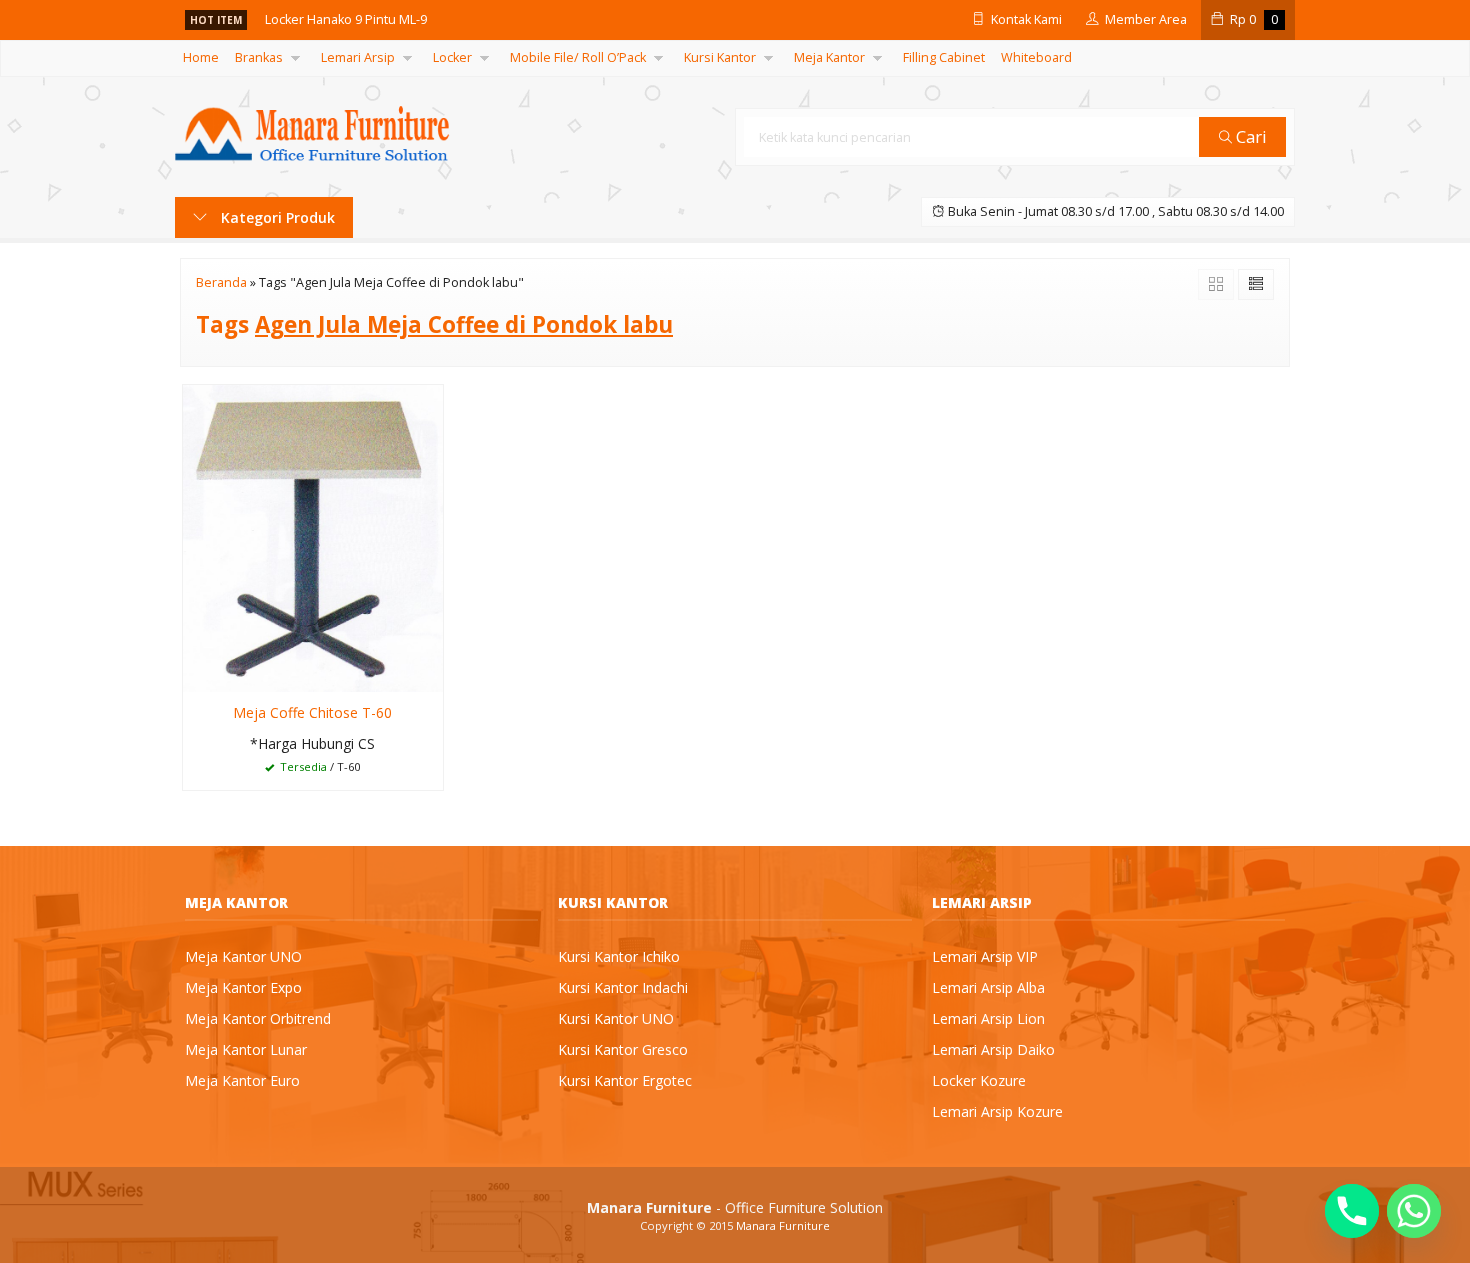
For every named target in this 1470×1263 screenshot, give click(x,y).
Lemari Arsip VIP (985, 956)
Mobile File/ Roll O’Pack (578, 57)
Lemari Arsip (358, 57)
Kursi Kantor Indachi (623, 987)
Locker (452, 57)
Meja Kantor (829, 57)
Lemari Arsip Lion (988, 1018)
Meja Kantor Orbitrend (258, 1018)
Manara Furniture (783, 1225)
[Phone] (1352, 1211)
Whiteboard (1036, 57)
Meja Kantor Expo (243, 987)
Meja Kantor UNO (243, 956)
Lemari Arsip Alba (988, 987)
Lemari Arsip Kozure (997, 1111)
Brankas (259, 57)
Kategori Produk (276, 217)
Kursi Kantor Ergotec (625, 1080)
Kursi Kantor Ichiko (619, 956)
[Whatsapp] (1414, 1211)
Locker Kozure (979, 1080)
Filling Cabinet (944, 57)
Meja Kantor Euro (242, 1080)
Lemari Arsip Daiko (993, 1049)
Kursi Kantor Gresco (623, 1049)
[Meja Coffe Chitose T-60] (313, 536)
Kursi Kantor (720, 57)
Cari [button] (1249, 136)
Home (201, 57)
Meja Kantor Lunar (246, 1049)
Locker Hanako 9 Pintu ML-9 (346, 19)
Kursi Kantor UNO (616, 1018)
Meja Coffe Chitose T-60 (312, 712)
